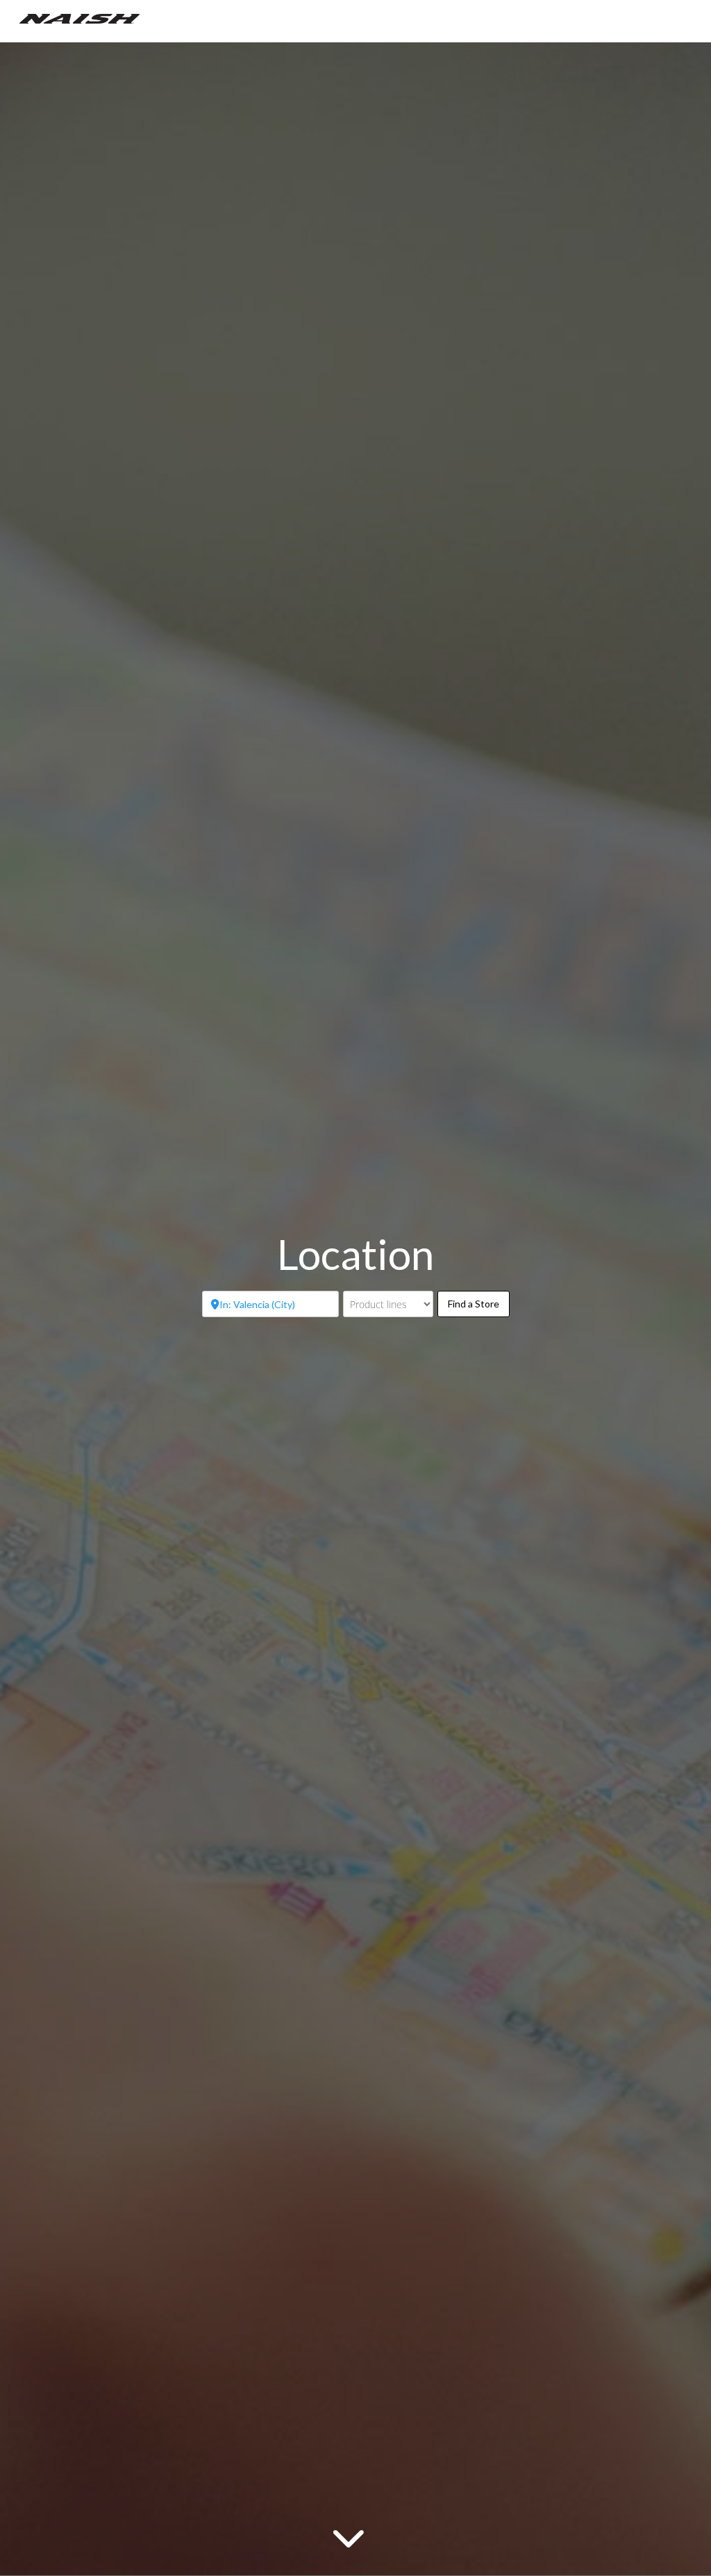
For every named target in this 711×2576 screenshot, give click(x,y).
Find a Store (479, 1303)
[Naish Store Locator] (80, 17)
